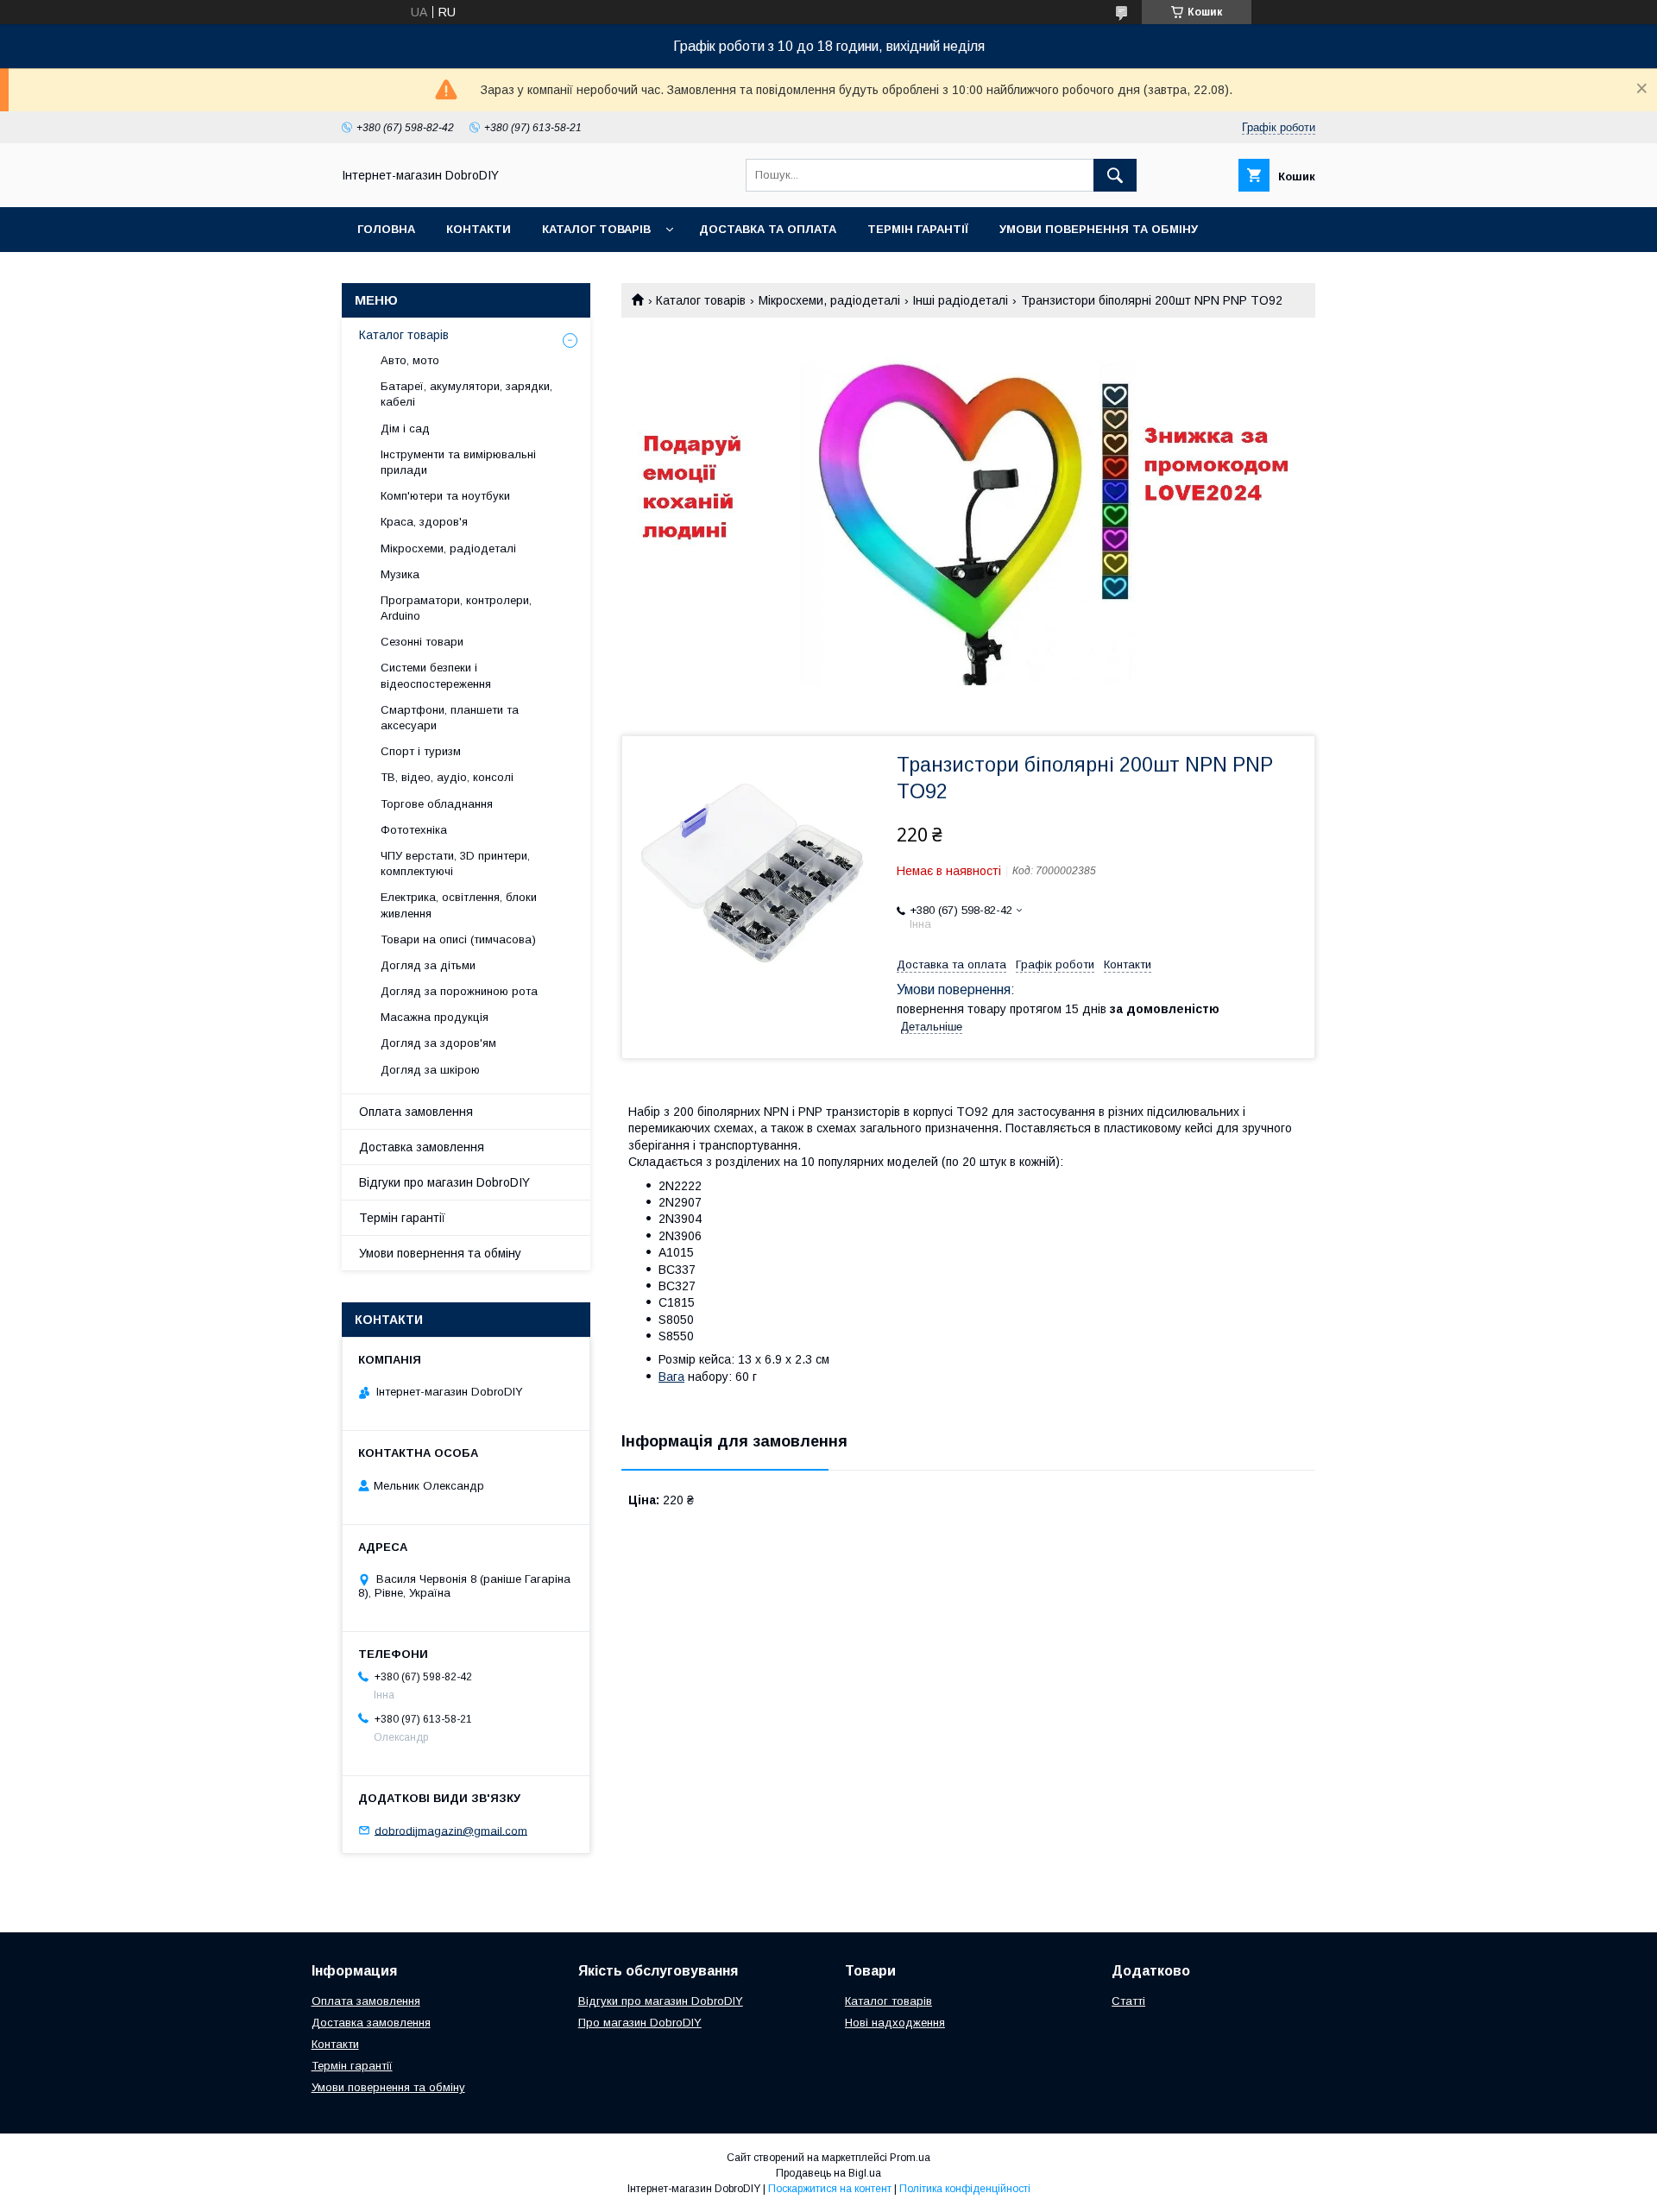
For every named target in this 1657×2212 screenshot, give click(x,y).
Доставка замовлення (422, 1147)
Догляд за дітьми (428, 965)
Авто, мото (410, 360)
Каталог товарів (596, 229)
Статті (1128, 2001)
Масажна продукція (435, 1017)
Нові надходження (895, 2023)
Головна (386, 229)
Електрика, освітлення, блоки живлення (459, 905)
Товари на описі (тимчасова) (458, 939)
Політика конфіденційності (965, 2189)
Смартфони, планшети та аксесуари (450, 718)
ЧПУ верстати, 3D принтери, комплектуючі (455, 863)
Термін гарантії (918, 229)
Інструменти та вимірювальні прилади (458, 462)
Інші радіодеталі (960, 300)
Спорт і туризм (421, 751)
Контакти (479, 229)
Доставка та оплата (768, 229)
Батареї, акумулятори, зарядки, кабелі (466, 394)
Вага (671, 1377)
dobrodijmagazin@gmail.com (451, 1830)
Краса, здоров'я (424, 522)
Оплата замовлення (416, 1112)
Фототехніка (414, 830)
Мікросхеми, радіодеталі (829, 300)
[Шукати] (1115, 175)
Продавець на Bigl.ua (828, 2173)
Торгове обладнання (437, 804)
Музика (400, 574)
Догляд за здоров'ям (438, 1043)
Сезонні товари (422, 642)
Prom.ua (910, 2158)
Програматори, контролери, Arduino (456, 608)
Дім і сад (405, 429)
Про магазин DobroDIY (640, 2023)
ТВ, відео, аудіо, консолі (447, 777)
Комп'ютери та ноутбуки (445, 496)
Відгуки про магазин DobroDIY (444, 1182)
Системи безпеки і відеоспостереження (436, 675)
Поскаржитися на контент (830, 2189)
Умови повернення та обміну (1099, 229)
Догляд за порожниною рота (459, 991)
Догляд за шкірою (430, 1070)
